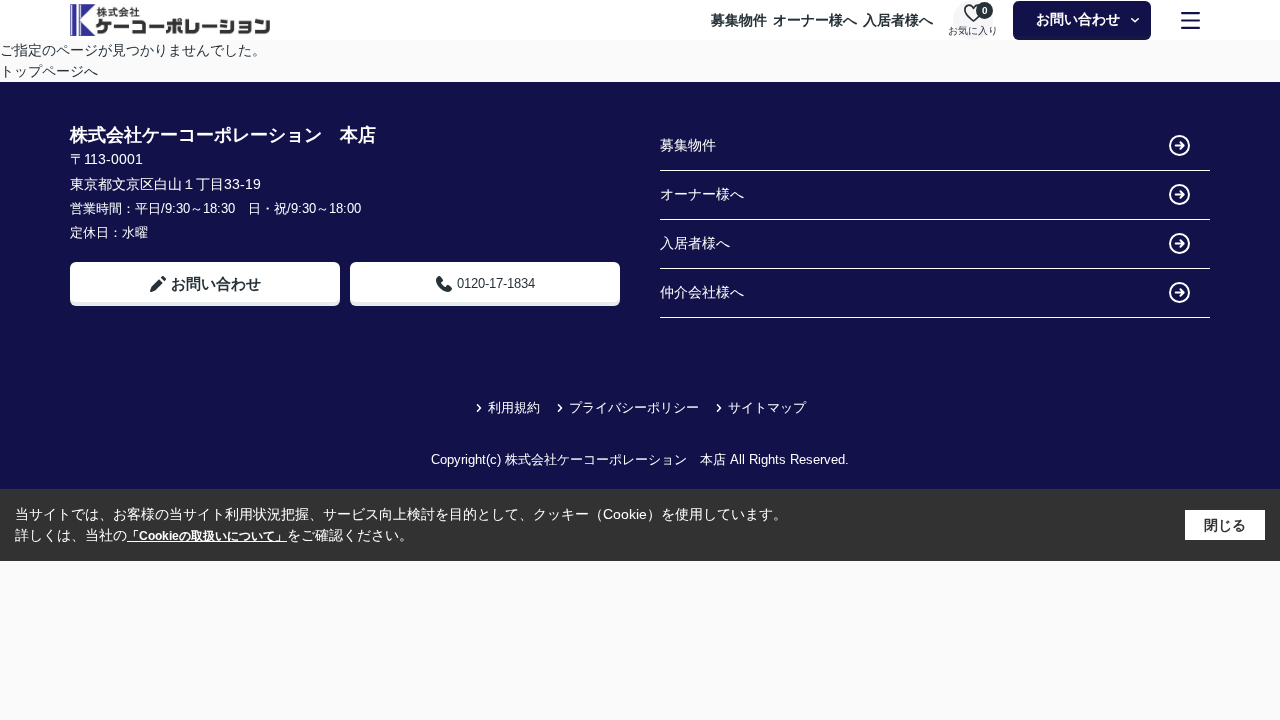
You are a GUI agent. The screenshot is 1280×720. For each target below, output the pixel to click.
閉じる (1225, 525)
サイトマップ (767, 407)
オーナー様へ (815, 20)
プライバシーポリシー (634, 407)
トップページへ (49, 71)
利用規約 (514, 407)
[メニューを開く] (1190, 20)
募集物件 (739, 20)
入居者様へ (898, 20)
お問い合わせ (1078, 19)
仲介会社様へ (702, 292)
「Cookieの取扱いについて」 (207, 536)
